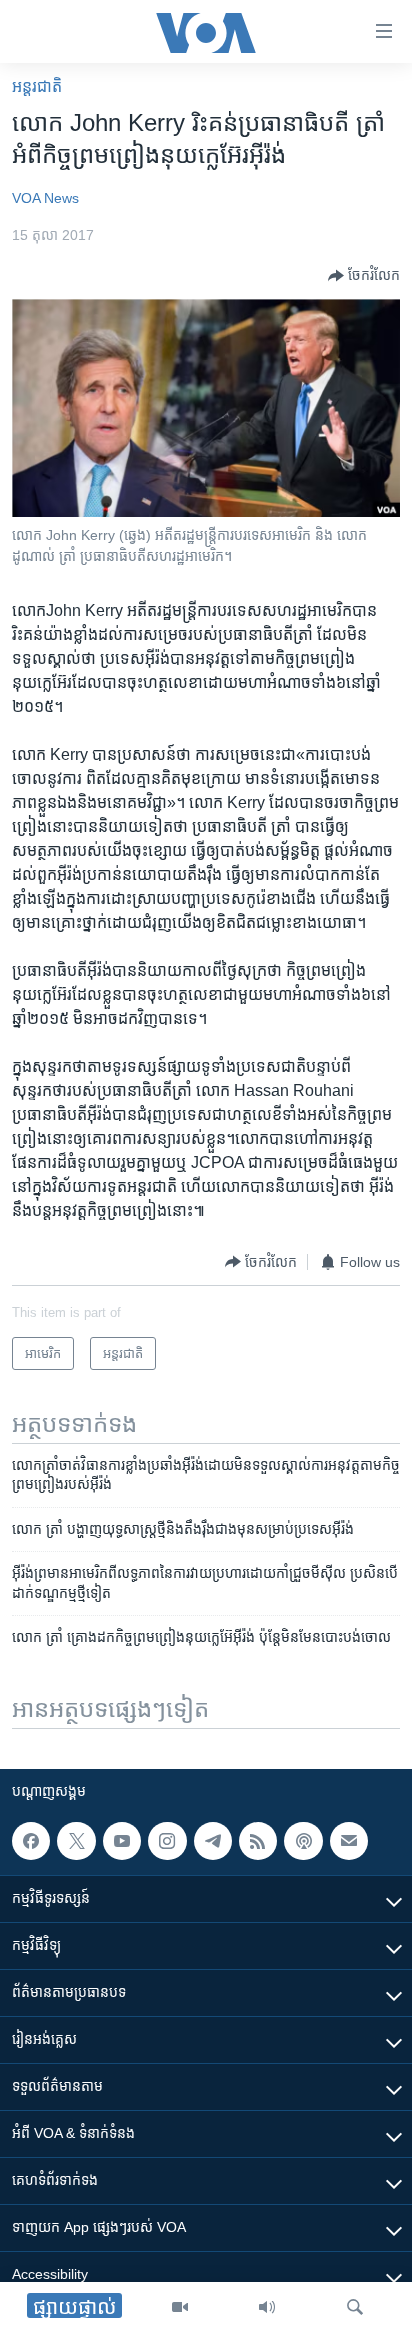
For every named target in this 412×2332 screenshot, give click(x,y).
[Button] (364, 276)
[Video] (180, 2307)
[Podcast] (303, 1841)
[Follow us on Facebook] (31, 1841)
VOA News (45, 198)
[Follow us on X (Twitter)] (76, 1841)
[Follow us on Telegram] (213, 1841)
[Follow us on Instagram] (167, 1841)
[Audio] (267, 2307)
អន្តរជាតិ (37, 86)
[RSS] (258, 1841)
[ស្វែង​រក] (355, 2307)
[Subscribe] (349, 1841)
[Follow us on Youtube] (122, 1841)
